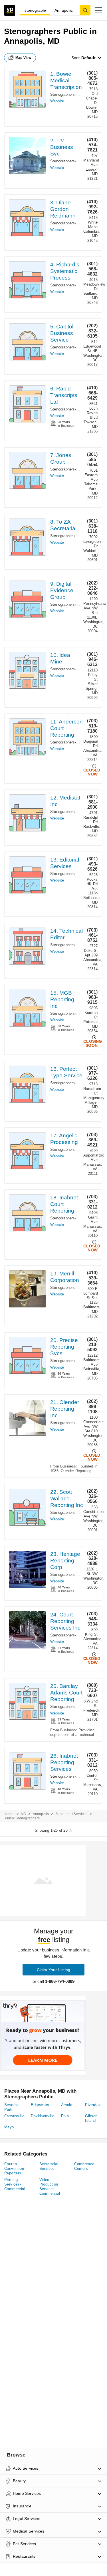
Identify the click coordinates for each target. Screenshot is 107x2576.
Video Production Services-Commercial (50, 2187)
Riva (65, 2116)
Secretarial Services (71, 1814)
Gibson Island (91, 2118)
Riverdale (93, 2105)
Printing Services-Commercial (15, 2184)
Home (10, 1814)
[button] (99, 10)
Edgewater (40, 2105)
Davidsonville (43, 2116)
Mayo (9, 2127)
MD (24, 1814)
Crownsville (14, 2116)
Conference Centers (84, 2166)
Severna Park (12, 2107)
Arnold (67, 2105)
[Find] (85, 10)
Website (57, 101)
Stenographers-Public (68, 94)
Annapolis (41, 1814)
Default (88, 58)
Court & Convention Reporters (14, 2169)
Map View (23, 58)
